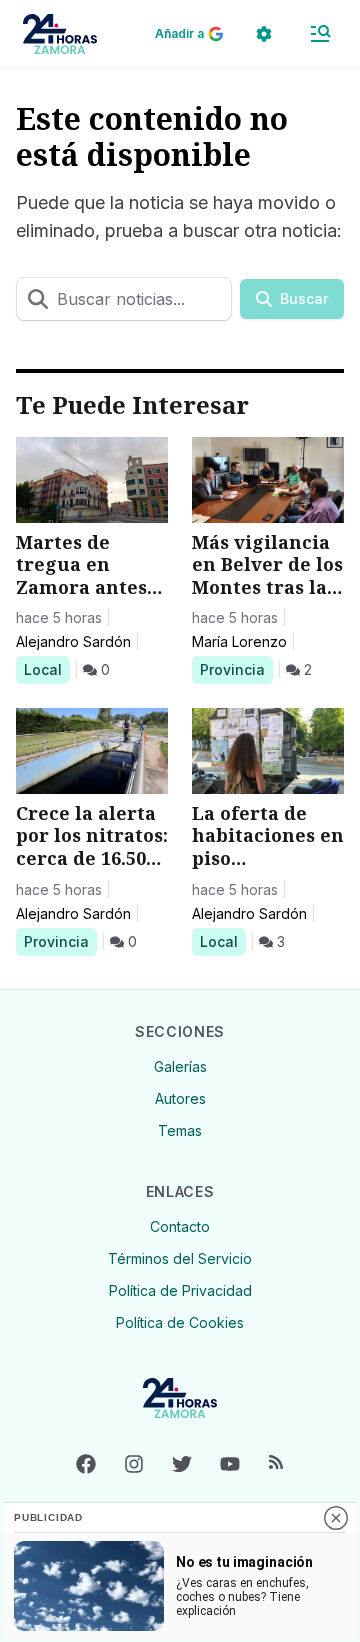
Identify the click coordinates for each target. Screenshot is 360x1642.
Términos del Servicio (180, 1258)
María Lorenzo (239, 641)
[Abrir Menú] (320, 34)
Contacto (180, 1226)
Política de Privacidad (180, 1290)
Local (46, 669)
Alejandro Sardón (73, 641)
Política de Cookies (180, 1322)
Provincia (235, 669)
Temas (180, 1130)
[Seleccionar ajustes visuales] (264, 34)
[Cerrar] (336, 1518)
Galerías (180, 1066)
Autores (180, 1098)
